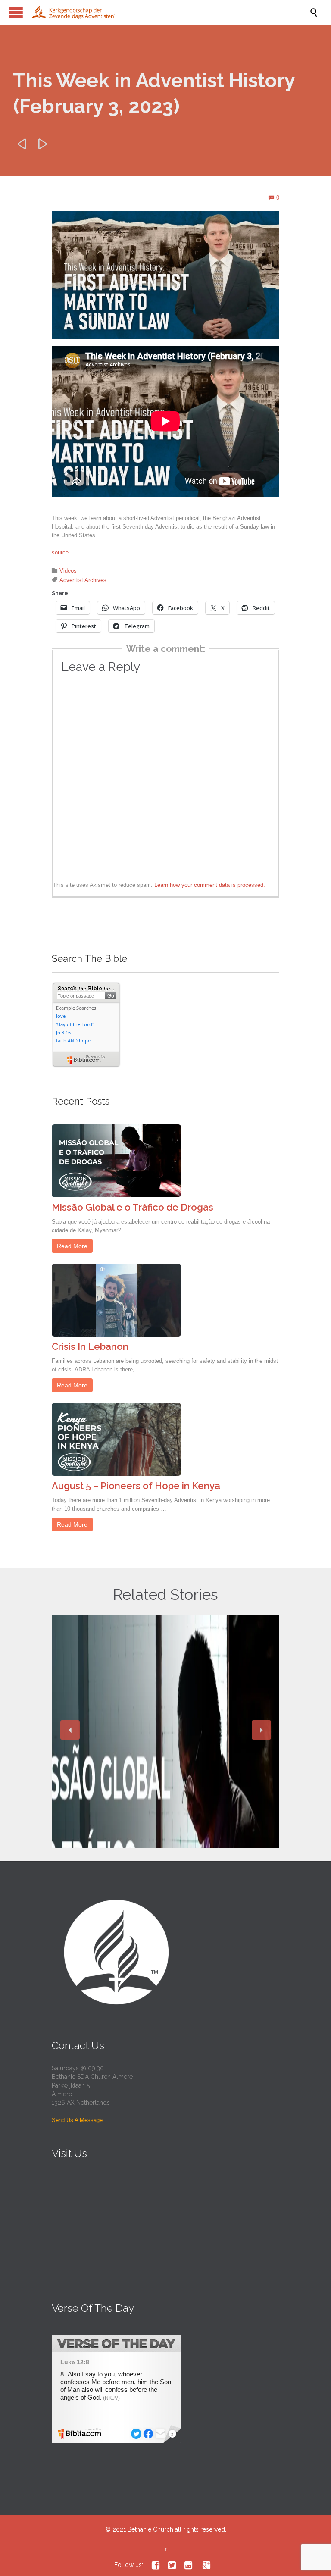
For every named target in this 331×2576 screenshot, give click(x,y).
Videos (68, 571)
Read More (72, 1246)
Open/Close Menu (16, 12)
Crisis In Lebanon (90, 1346)
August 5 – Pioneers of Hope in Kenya (136, 1486)
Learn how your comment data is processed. (210, 885)
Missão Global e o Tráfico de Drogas (133, 1207)
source (60, 552)
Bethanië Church (150, 2529)
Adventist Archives (83, 580)
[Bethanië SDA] (170, 12)
